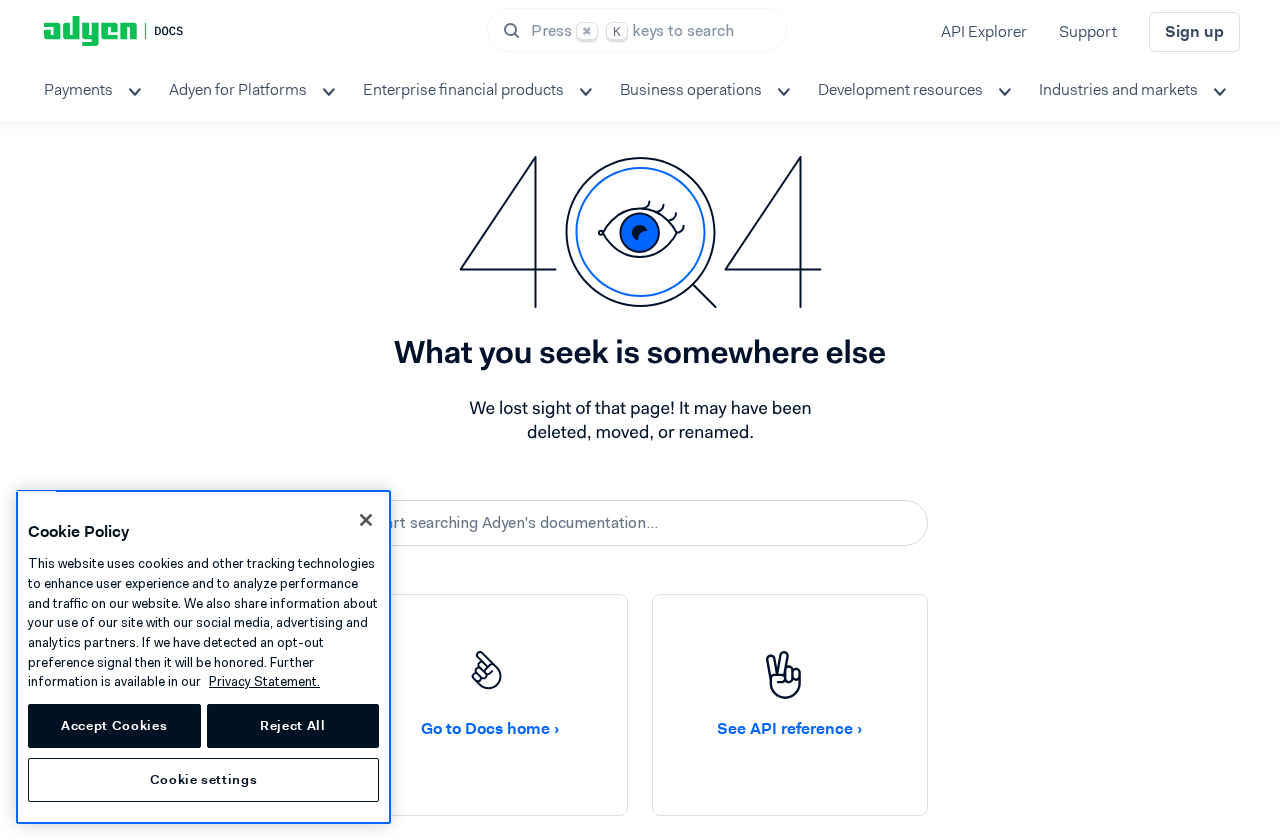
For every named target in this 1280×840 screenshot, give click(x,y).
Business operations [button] (691, 89)
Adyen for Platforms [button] (238, 89)
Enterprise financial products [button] (463, 89)
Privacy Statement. (264, 681)
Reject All (293, 725)
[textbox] (640, 523)
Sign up (1194, 31)
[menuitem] (90, 90)
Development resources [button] (900, 89)
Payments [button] (78, 89)
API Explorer (984, 31)
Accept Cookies (114, 725)
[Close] (366, 520)
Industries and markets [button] (1118, 89)
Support (1088, 31)
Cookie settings (204, 779)
